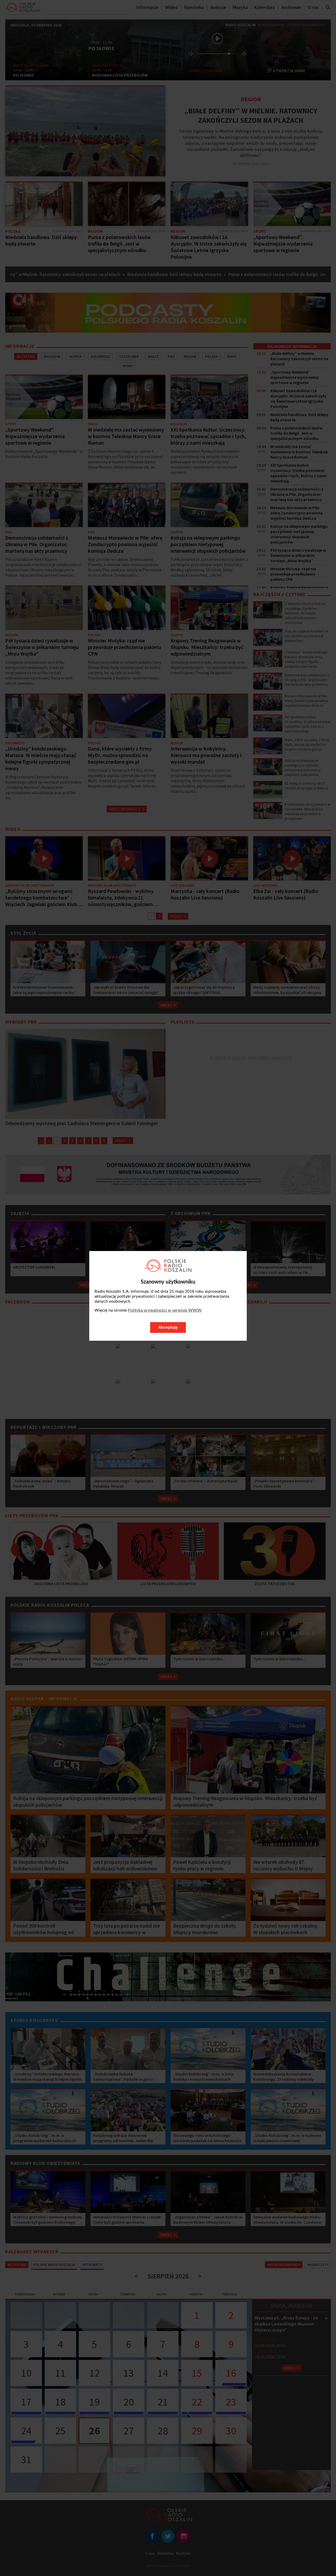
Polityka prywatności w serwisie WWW (165, 1310)
